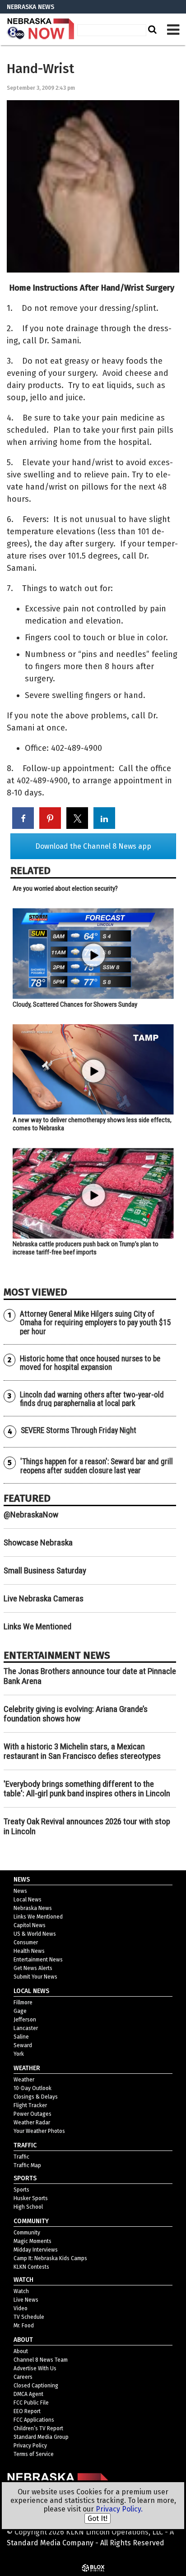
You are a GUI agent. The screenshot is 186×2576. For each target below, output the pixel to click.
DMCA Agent (28, 2394)
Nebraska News (33, 1908)
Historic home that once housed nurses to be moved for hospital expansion (90, 1363)
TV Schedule (29, 2317)
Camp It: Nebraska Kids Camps (50, 2258)
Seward (23, 2045)
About (21, 2351)
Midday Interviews (36, 2250)
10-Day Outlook (33, 2088)
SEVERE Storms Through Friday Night (79, 1430)
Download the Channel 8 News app (93, 846)
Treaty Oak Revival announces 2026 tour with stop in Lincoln (87, 1826)
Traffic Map (27, 2165)
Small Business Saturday (45, 1570)
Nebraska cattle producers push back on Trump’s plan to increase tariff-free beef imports (86, 1248)
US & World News (35, 1934)
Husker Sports (31, 2198)
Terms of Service (34, 2454)
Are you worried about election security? (65, 888)
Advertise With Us (35, 2368)
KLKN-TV (41, 29)
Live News (26, 2300)
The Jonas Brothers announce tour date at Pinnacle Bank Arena (90, 1676)
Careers (23, 2377)
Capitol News (30, 1925)
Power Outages (33, 2114)
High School (28, 2207)
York (19, 2054)
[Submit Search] (151, 29)
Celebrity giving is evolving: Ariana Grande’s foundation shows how (76, 1714)
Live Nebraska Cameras (44, 1598)
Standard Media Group (41, 2437)
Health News (29, 1951)
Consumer (26, 1942)
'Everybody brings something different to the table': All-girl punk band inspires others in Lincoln (87, 1789)
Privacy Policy (30, 2446)
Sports (21, 2190)
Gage (20, 2011)
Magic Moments (33, 2241)
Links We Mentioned (37, 1626)
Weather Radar (32, 2123)
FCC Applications (34, 2420)
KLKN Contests (31, 2267)
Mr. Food (24, 2326)
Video (21, 2308)
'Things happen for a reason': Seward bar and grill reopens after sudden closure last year (97, 1466)
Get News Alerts (33, 1968)
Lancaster (26, 2028)
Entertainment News (38, 1960)
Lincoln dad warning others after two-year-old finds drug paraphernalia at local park (92, 1399)
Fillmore (23, 2003)
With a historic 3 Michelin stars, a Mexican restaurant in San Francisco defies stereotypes (82, 1751)
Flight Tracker (30, 2105)
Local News (28, 1900)
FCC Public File (31, 2403)
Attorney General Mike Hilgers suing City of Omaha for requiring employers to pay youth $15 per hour (95, 1323)
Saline (21, 2037)
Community (27, 2233)
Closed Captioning (36, 2386)
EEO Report (27, 2411)
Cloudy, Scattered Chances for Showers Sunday (75, 1004)
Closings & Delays (36, 2097)
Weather (24, 2080)
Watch (21, 2291)
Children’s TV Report (38, 2428)
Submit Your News (35, 1977)
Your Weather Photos (39, 2131)
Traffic (21, 2157)
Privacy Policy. (119, 2509)
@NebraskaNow (31, 1515)
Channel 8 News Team (41, 2360)
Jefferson (25, 2020)
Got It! (98, 2518)
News (20, 1891)
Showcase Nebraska (38, 1542)
